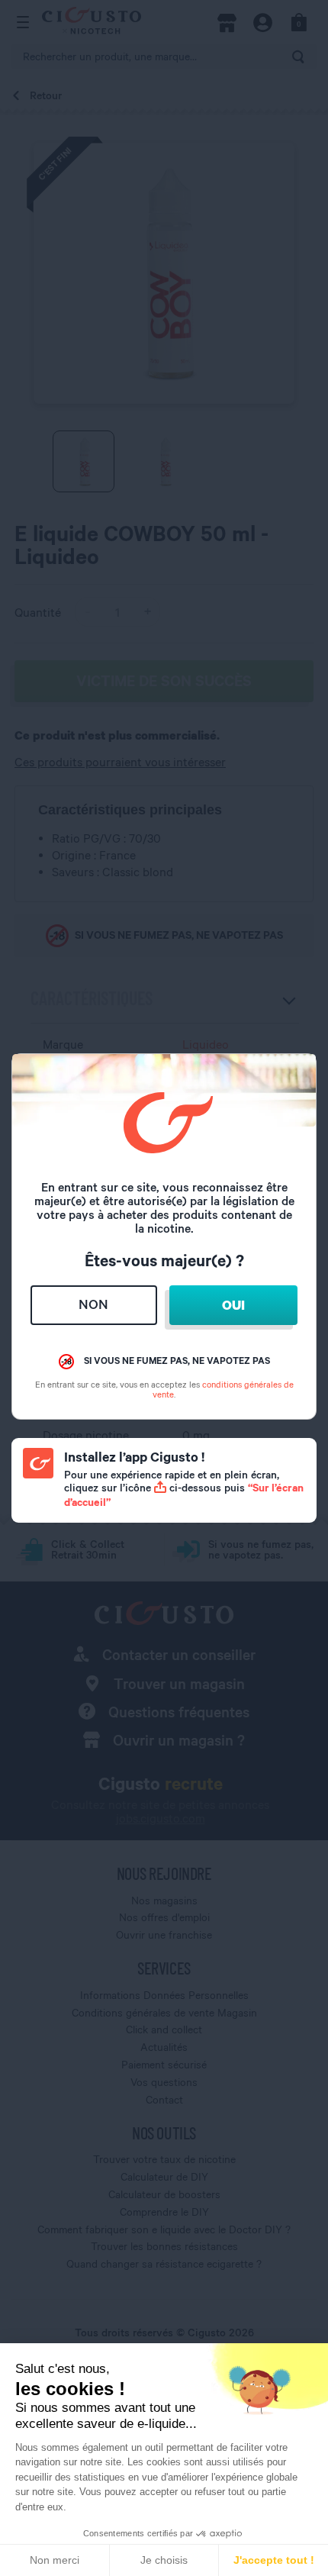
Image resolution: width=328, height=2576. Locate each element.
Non (93, 1304)
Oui (233, 1305)
